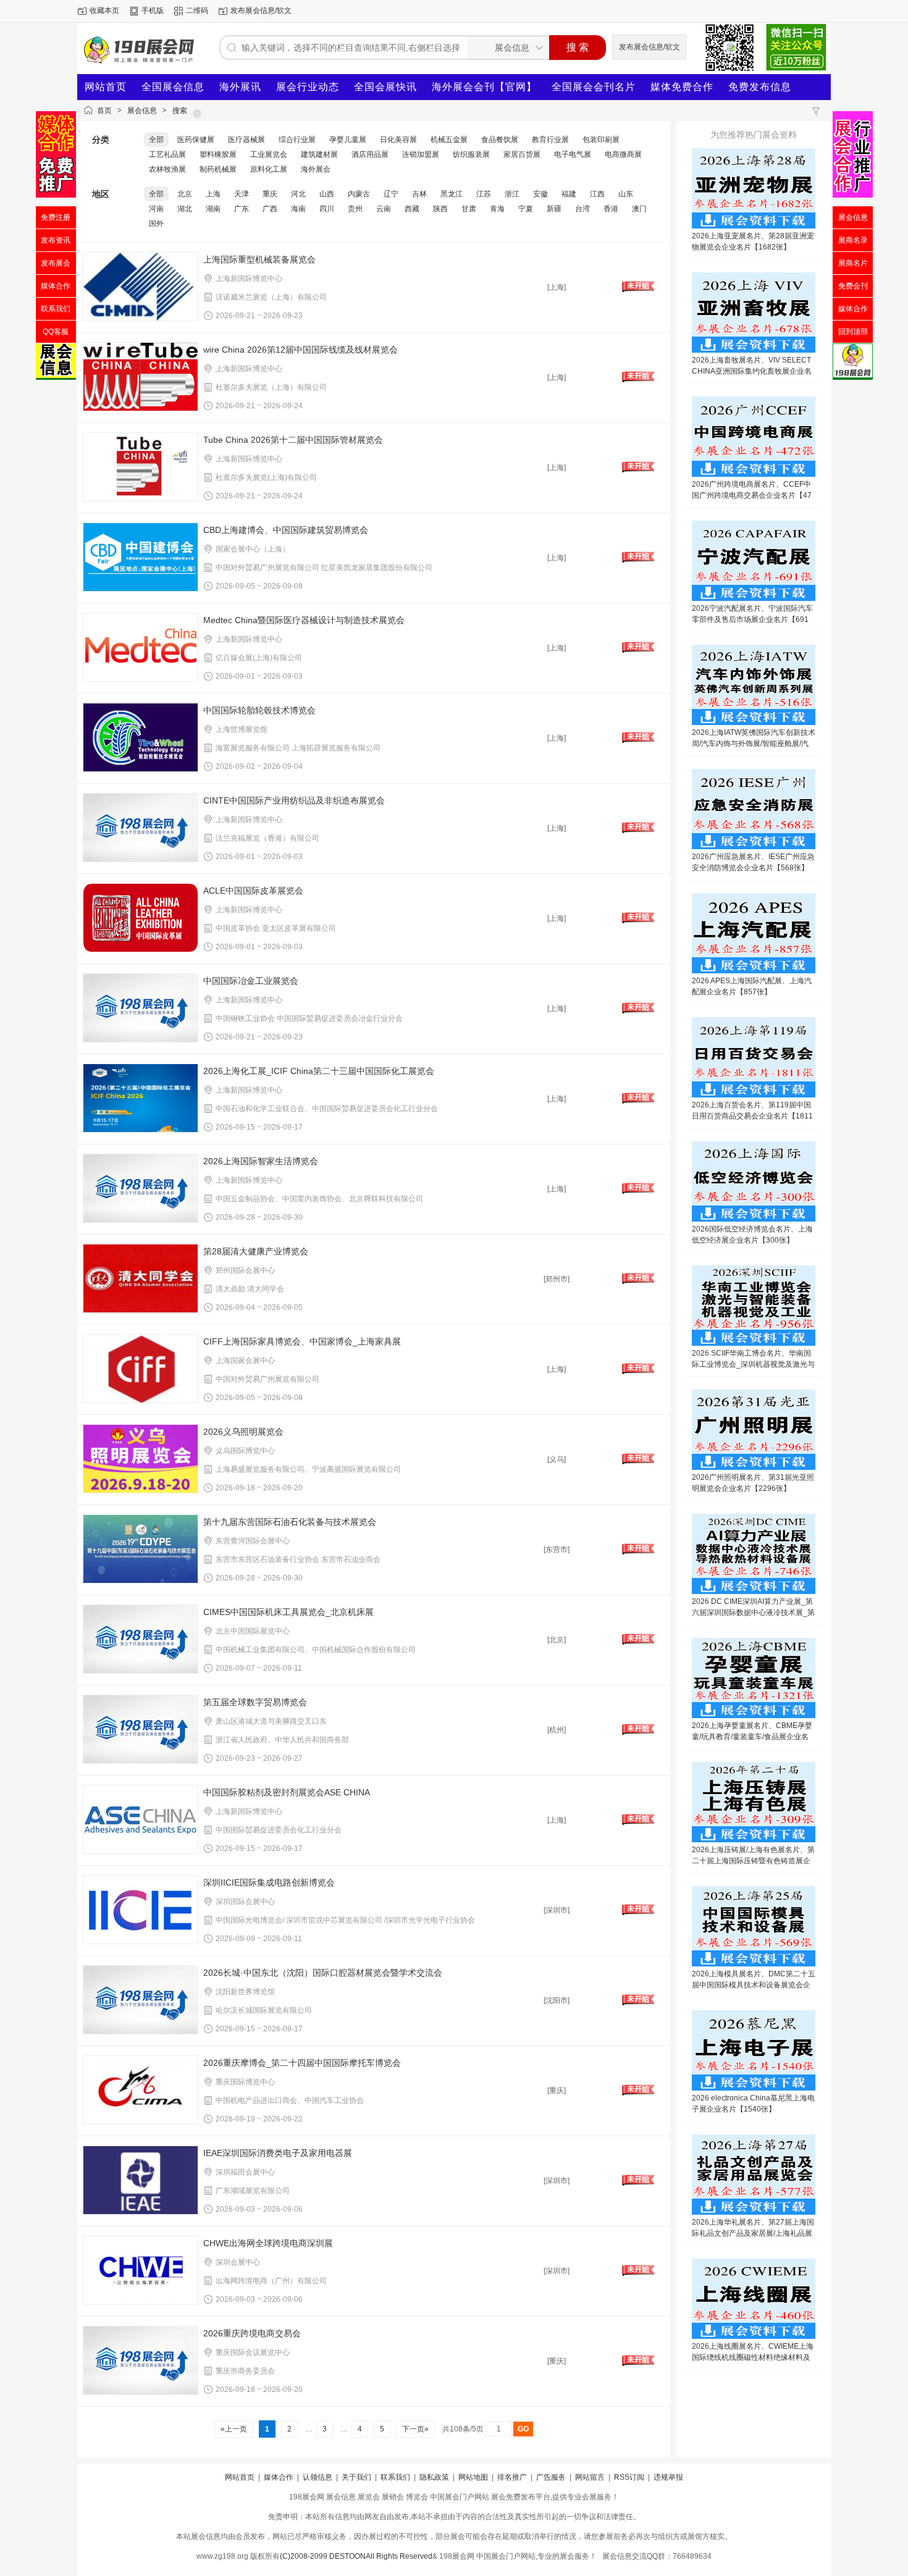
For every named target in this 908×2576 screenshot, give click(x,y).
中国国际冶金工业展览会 (251, 981)
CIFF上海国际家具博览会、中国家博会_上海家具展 (302, 1341)
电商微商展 (623, 154)
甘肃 (469, 209)
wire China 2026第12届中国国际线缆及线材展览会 (301, 350)
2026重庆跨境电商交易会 (252, 2333)
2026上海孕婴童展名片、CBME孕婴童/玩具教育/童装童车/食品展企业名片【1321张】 (752, 1737)
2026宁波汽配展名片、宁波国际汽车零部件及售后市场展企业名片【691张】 (752, 619)
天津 (242, 194)
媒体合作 (279, 2477)
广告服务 (551, 2477)
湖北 (185, 209)
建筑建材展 (319, 154)
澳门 (639, 209)
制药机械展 (218, 169)
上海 (213, 194)
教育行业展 (550, 140)
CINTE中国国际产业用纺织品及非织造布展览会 (294, 800)
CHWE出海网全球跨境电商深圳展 (268, 2243)
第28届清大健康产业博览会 (256, 1251)
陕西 (440, 209)
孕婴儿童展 (348, 140)
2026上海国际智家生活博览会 (261, 1161)
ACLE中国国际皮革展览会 (253, 891)
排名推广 (512, 2477)
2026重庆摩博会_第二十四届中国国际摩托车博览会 (302, 2063)
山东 (626, 194)
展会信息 (142, 111)
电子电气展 (573, 154)
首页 (104, 111)
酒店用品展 (370, 154)
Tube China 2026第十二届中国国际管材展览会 (293, 440)
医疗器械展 (246, 140)
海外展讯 (240, 87)
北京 (185, 194)
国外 (156, 224)
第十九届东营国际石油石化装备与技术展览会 (290, 1522)
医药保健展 (196, 140)
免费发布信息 (760, 87)
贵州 (355, 209)
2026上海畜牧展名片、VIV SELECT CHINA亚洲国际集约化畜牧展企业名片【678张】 (752, 371)
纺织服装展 (471, 154)
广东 (242, 209)
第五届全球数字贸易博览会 (255, 1702)
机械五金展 (449, 140)
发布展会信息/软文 (261, 10)
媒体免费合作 (682, 87)
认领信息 (317, 2477)
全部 (156, 140)
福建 (569, 194)
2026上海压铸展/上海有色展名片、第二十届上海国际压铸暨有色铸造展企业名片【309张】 (753, 1861)
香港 (611, 209)
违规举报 (668, 2477)
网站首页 (106, 87)
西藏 (412, 209)
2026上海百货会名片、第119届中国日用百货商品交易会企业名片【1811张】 (752, 1116)
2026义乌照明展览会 (243, 1432)
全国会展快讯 (385, 87)
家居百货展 (522, 154)
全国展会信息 (173, 87)
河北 (298, 194)
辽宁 (391, 194)
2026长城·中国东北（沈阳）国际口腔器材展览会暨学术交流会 (323, 1973)
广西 (270, 209)
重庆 (270, 194)
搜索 (180, 111)
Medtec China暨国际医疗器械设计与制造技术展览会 (304, 620)
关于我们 (356, 2477)
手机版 (153, 10)
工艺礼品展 (167, 154)
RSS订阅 (629, 2477)
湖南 (213, 209)
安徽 (540, 194)
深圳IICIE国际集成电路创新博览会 (269, 1882)
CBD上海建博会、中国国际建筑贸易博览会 (286, 530)
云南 (384, 209)
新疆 (554, 209)
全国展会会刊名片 (594, 87)
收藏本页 (104, 10)
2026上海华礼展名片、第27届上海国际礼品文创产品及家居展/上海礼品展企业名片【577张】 (753, 2233)
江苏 (484, 194)
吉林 (419, 194)
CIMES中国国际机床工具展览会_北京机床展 (288, 1612)
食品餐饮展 (500, 140)
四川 (327, 209)
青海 (497, 209)
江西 (597, 194)
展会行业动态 (308, 87)
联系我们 (395, 2477)
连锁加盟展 (421, 154)
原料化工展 (269, 169)
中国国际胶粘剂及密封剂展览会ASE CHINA (287, 1792)
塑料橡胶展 (218, 154)
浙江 (512, 194)
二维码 (197, 10)
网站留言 (590, 2477)
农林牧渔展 (167, 169)
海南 (298, 209)
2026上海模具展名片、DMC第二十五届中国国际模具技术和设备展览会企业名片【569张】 (754, 1985)
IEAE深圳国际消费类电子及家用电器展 (278, 2153)
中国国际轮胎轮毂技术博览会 (259, 710)
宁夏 (526, 209)
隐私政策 (434, 2477)
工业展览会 (269, 154)
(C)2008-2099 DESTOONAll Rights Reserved (356, 2556)
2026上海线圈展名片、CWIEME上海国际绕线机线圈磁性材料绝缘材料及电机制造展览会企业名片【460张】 (753, 2357)
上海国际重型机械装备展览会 (259, 259)
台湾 (582, 209)
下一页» (415, 2429)
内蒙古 (359, 194)
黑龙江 (452, 194)
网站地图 (473, 2477)
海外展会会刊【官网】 (484, 87)
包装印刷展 (601, 140)
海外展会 (316, 169)
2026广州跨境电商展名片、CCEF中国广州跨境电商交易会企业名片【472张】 (752, 495)
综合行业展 (297, 140)
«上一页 (234, 2429)
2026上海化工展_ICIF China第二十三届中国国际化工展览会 (319, 1071)
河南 (156, 209)
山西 (327, 194)
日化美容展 (398, 140)
